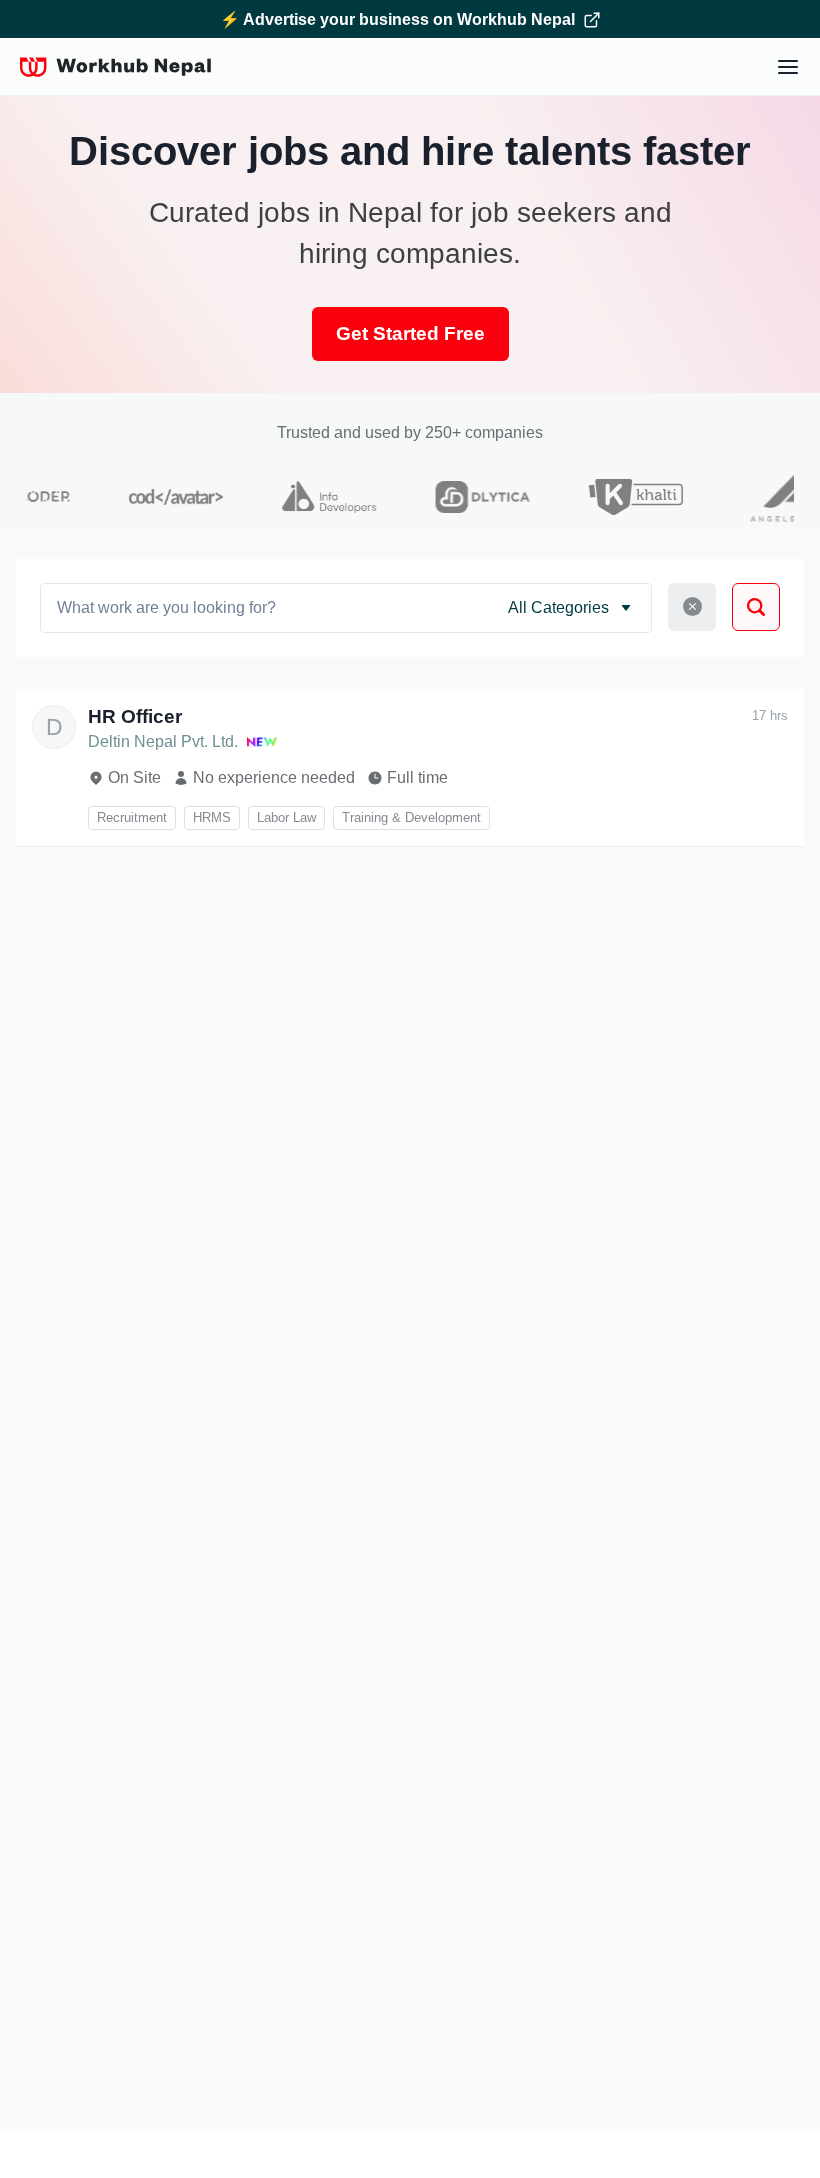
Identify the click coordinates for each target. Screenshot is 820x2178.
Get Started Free (410, 333)
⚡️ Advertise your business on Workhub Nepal (397, 19)
